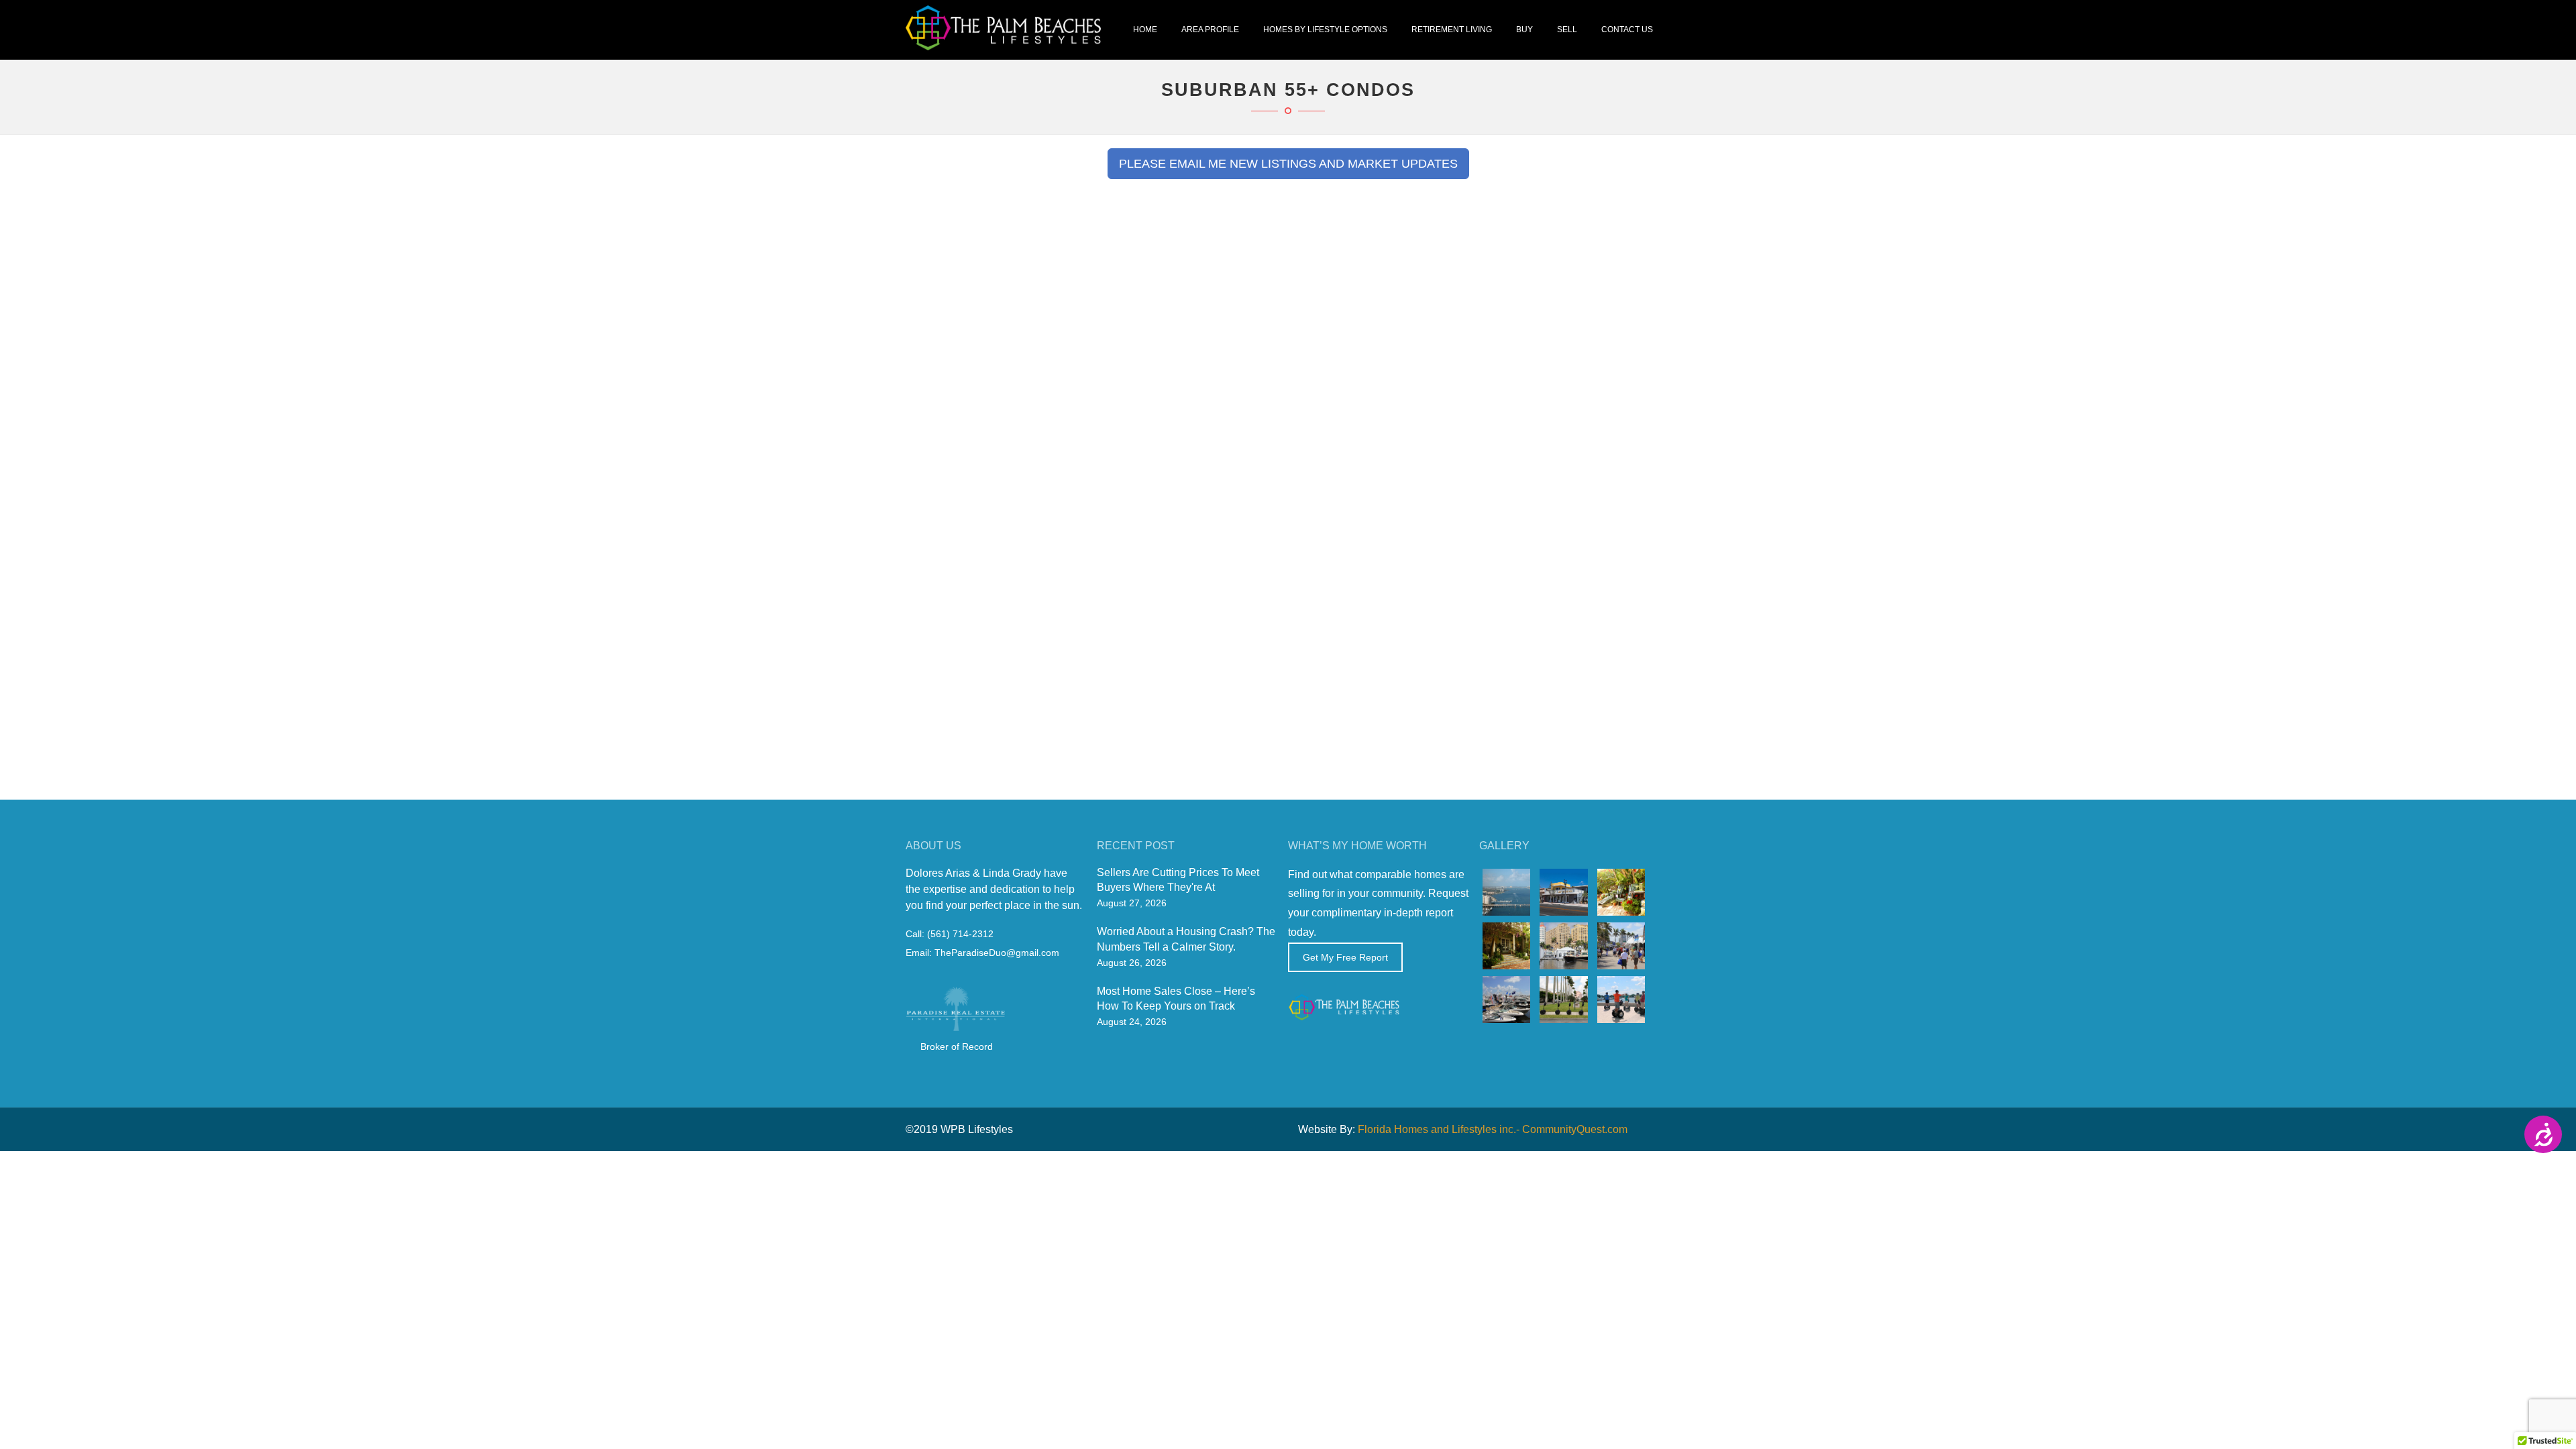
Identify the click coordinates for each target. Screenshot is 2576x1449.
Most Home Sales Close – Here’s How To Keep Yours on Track (1176, 999)
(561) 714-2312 (960, 934)
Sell (1567, 30)
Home (1145, 30)
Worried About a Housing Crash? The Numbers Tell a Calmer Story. (1186, 939)
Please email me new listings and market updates (1288, 163)
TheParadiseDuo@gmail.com (997, 953)
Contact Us (1627, 30)
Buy (1524, 30)
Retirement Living (1452, 30)
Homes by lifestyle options (1325, 30)
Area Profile (1210, 30)
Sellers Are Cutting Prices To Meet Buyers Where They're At (1178, 880)
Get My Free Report (1345, 957)
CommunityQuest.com (1575, 1129)
